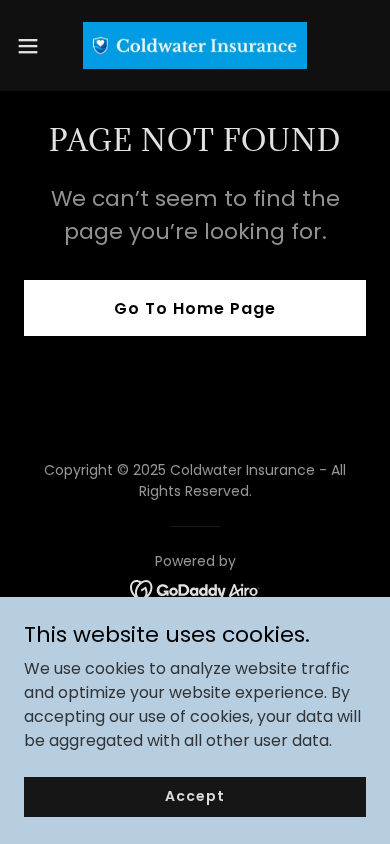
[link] (195, 45)
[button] (36, 46)
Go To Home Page (195, 308)
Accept (194, 796)
